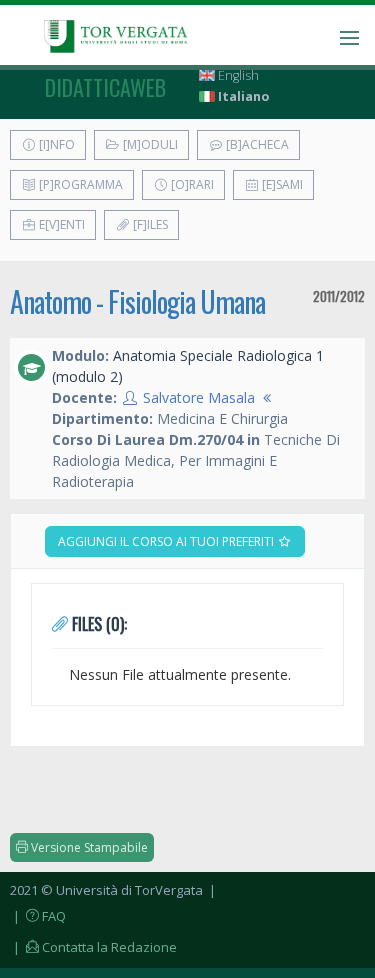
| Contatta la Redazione (93, 947)
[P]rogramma (79, 184)
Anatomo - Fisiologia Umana (137, 301)
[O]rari (191, 184)
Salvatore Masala (199, 397)
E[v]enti (60, 224)
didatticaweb (105, 87)
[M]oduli (149, 144)
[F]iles (149, 224)
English (237, 75)
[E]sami (281, 184)
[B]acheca (256, 144)
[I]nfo (55, 144)
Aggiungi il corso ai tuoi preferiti (167, 541)
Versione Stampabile (88, 847)
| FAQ (38, 916)
